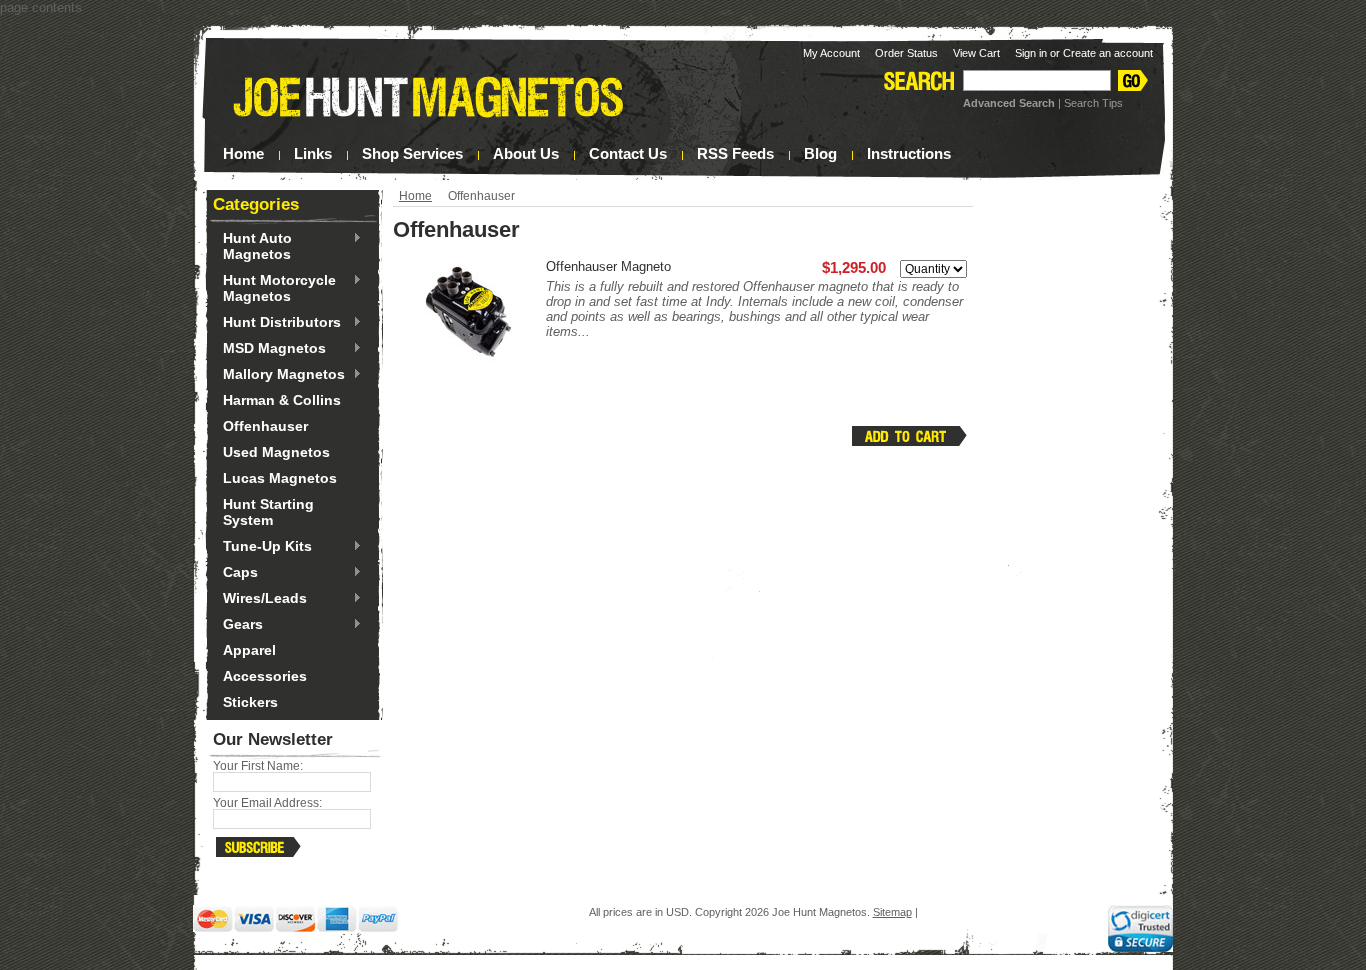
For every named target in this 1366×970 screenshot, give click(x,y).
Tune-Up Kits (262, 547)
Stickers (250, 702)
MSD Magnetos (269, 349)
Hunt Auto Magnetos (252, 246)
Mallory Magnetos (279, 375)
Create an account (1108, 53)
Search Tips (1093, 103)
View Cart (976, 53)
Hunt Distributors (277, 323)
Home (415, 196)
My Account (831, 53)
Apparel (249, 650)
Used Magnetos (276, 452)
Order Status (906, 53)
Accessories (265, 676)
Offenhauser (265, 426)
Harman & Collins (282, 400)
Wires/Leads (260, 599)
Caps (235, 573)
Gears (238, 625)
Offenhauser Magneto (608, 266)
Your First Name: (258, 766)
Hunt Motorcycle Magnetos (274, 288)
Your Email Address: (267, 803)
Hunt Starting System (268, 512)
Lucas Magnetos (280, 478)
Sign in (1031, 53)
